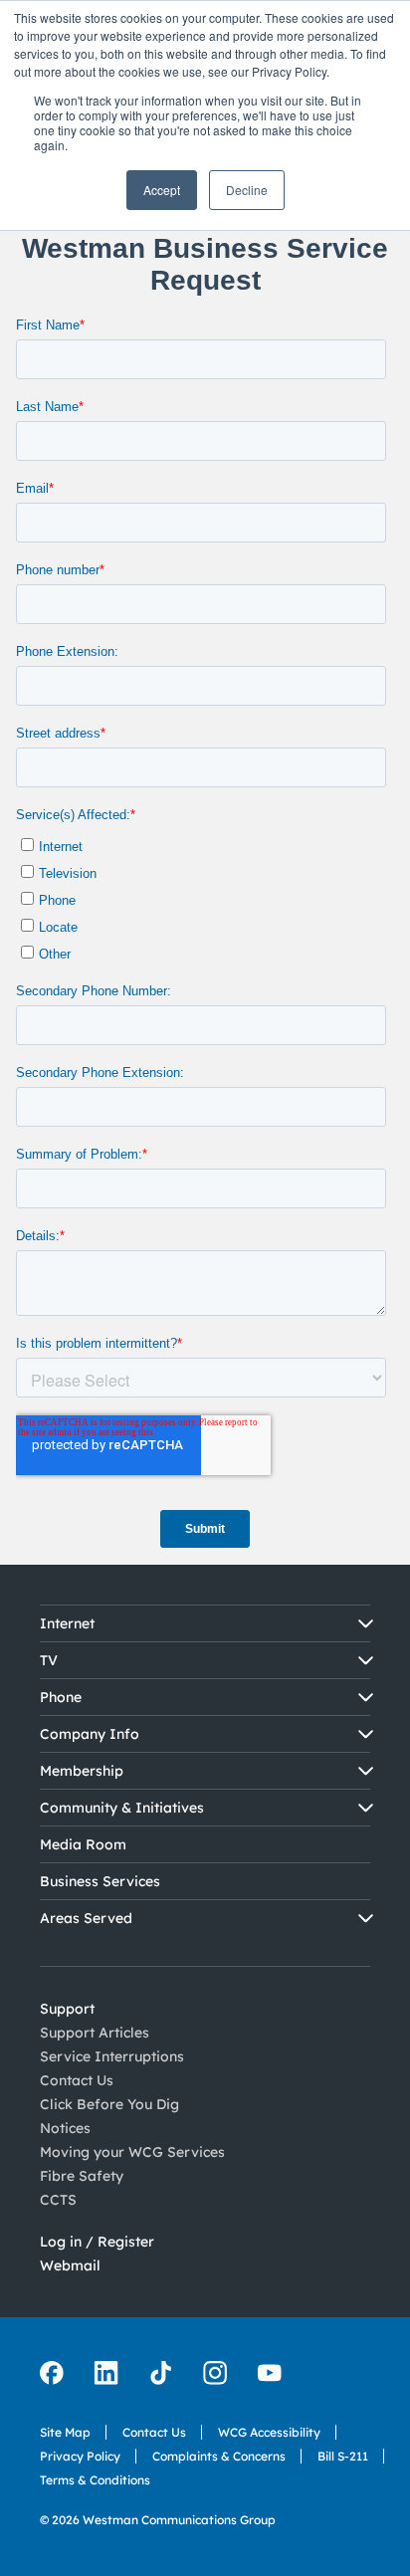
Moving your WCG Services (132, 2152)
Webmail (70, 2265)
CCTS (58, 2200)
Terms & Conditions (95, 2480)
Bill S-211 (343, 2456)
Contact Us (77, 2080)
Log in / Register (97, 2242)
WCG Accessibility (269, 2432)
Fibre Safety (82, 2176)
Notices (65, 2128)
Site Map (65, 2432)
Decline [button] (247, 190)
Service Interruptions (112, 2056)
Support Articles (95, 2033)
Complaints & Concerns (219, 2456)
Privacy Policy (80, 2456)
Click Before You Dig (109, 2104)
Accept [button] (162, 190)
